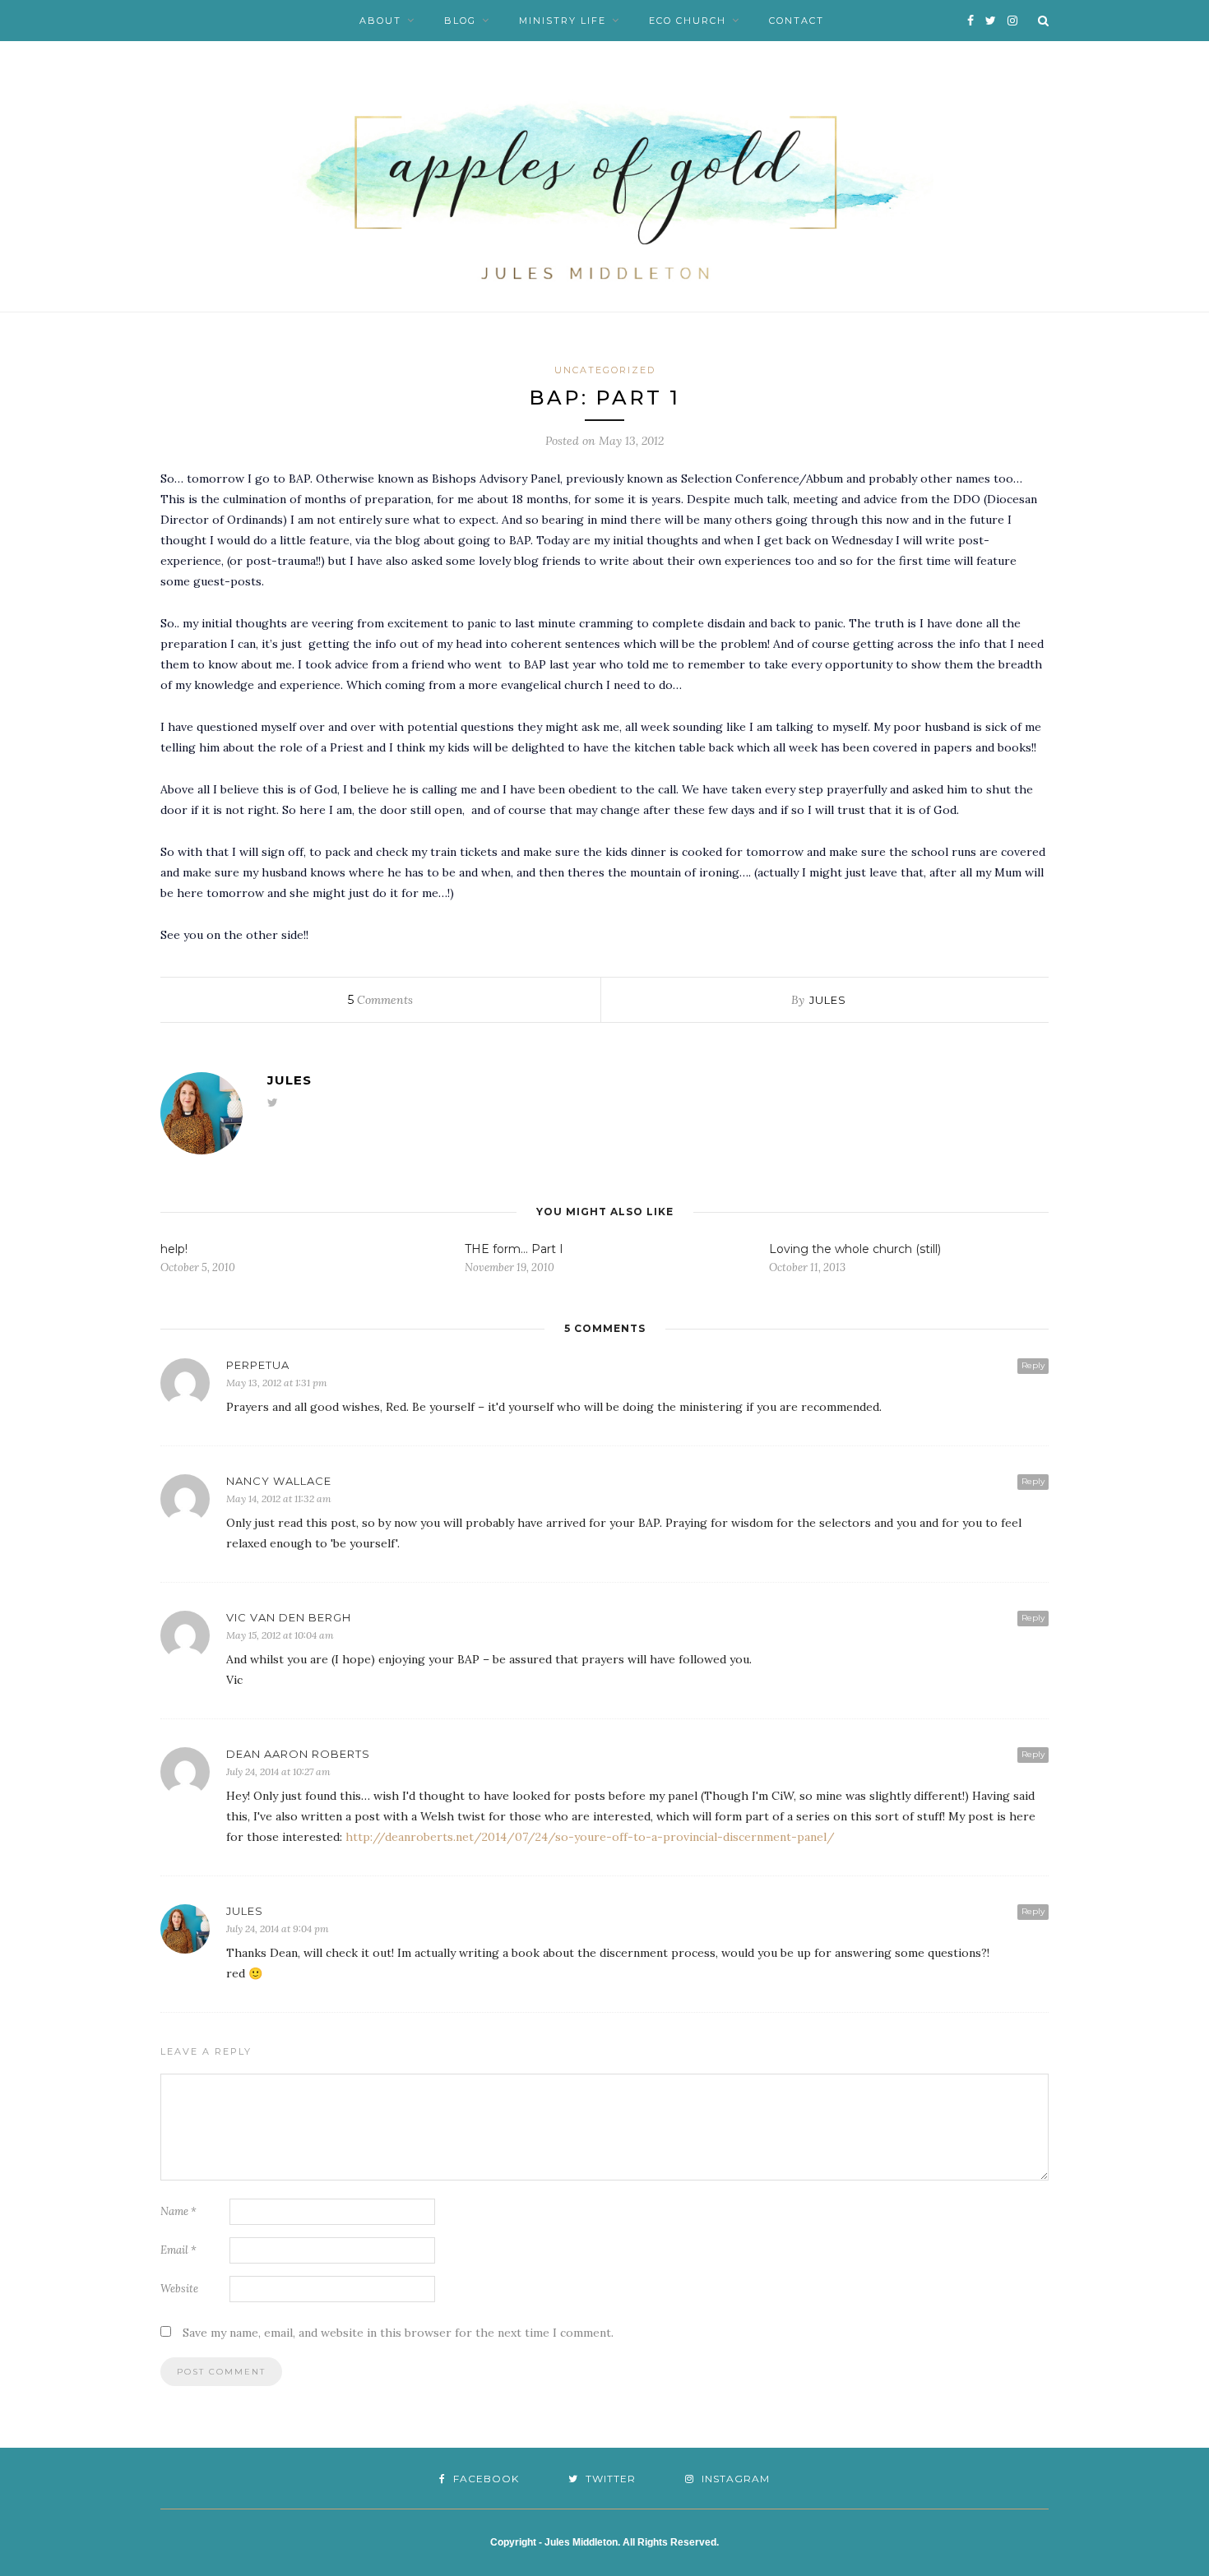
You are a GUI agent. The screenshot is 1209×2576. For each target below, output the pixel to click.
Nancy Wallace (279, 1481)
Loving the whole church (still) (855, 1249)
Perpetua (258, 1365)
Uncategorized (605, 370)
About (380, 21)
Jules (828, 1000)
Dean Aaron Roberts (298, 1754)
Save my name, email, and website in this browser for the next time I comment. (398, 2333)
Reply (1033, 1365)
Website (179, 2289)
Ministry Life (563, 21)
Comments (380, 1000)
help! (174, 1249)
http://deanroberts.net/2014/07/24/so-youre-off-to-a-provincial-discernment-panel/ (590, 1837)
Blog (460, 21)
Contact (797, 21)
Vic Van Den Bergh (289, 1617)
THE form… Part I (514, 1249)
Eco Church (688, 21)
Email (178, 2250)
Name (178, 2211)
